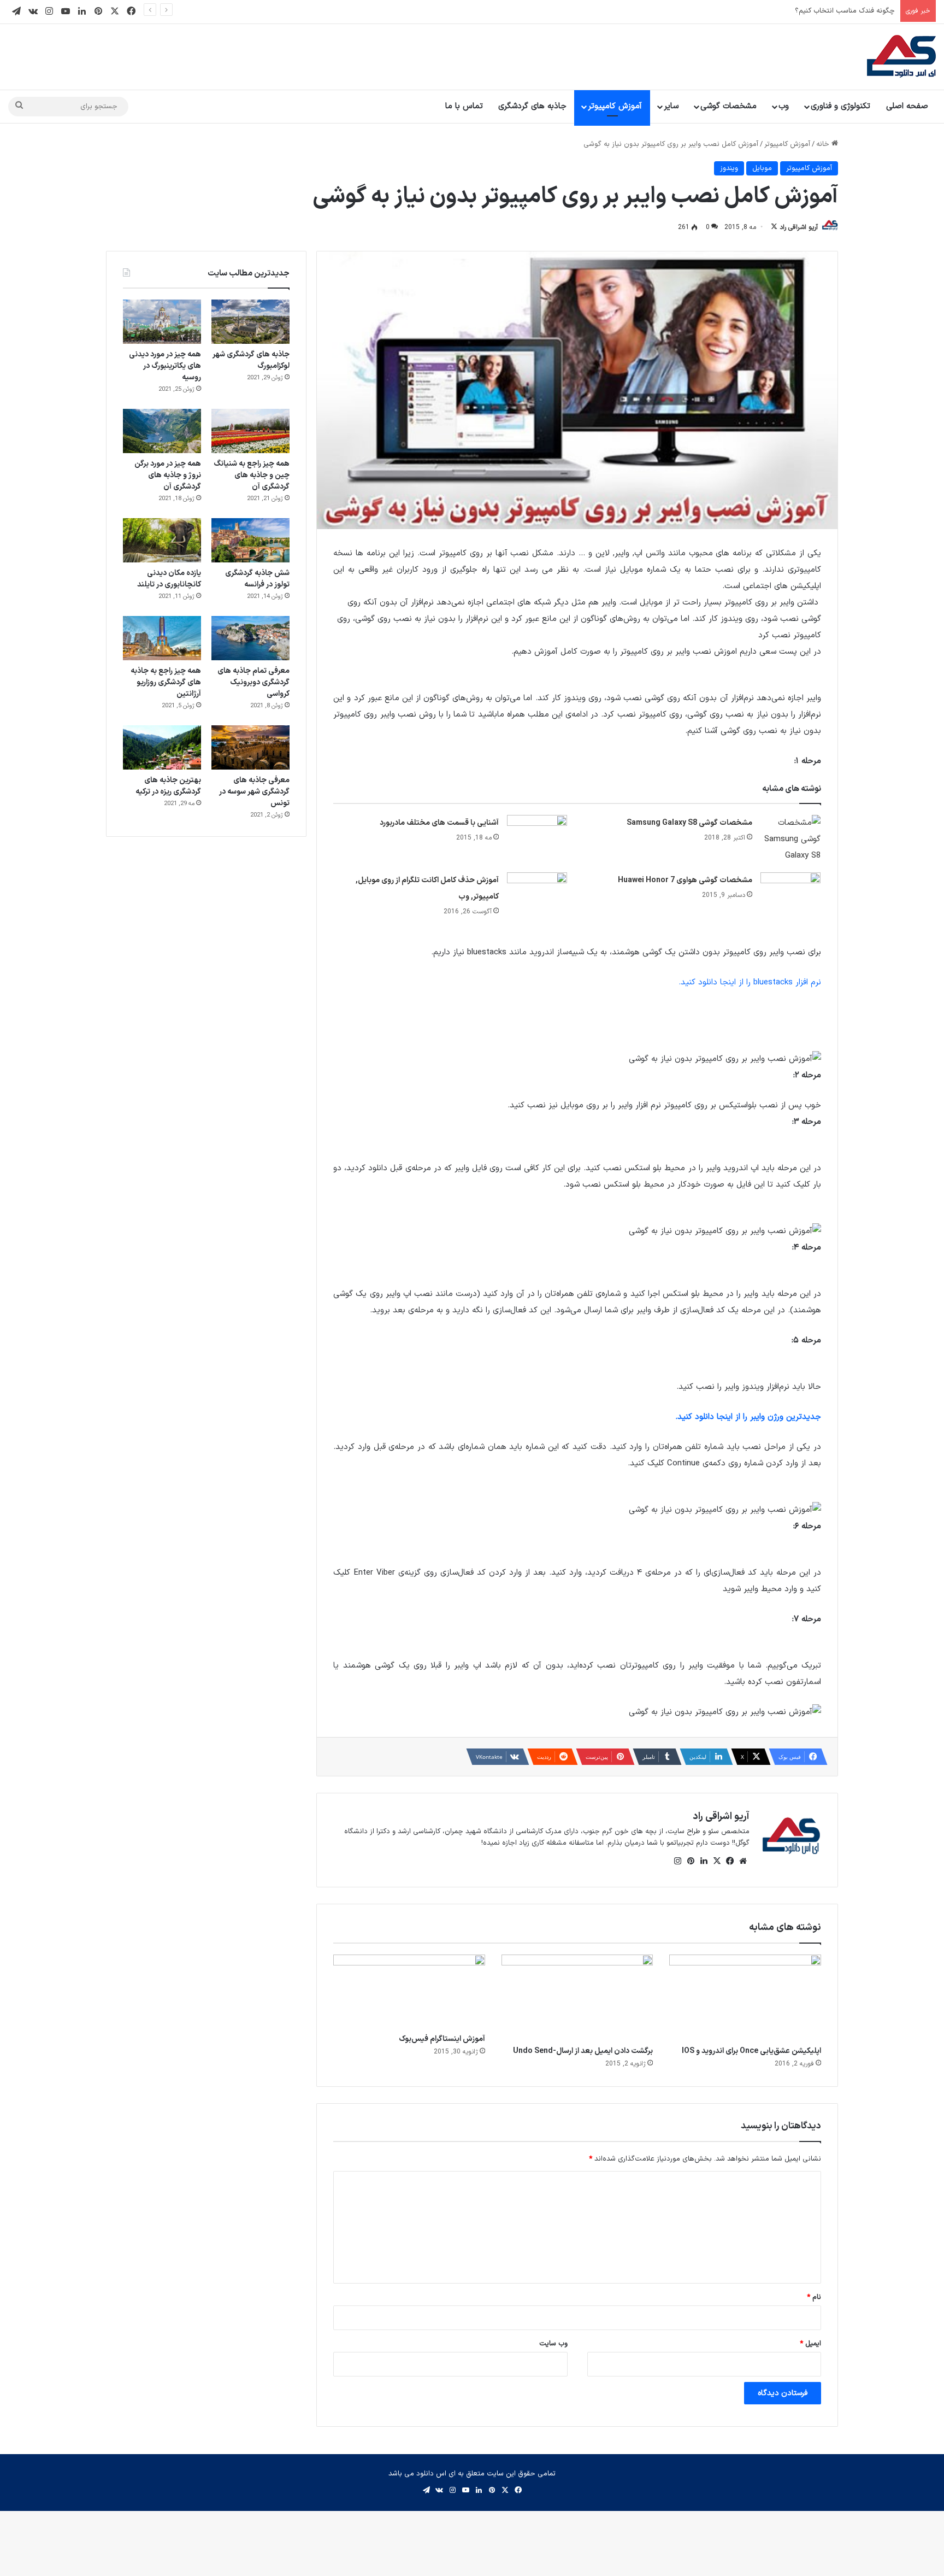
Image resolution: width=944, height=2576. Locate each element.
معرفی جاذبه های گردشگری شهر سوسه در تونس (254, 792)
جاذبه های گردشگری (532, 106)
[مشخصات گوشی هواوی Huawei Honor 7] (790, 893)
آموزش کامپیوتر (615, 106)
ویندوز (729, 168)
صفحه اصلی (907, 106)
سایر (671, 106)
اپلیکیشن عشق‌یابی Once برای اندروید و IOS (751, 2051)
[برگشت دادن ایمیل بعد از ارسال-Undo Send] (577, 1997)
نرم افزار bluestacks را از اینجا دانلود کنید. (750, 982)
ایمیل (810, 2344)
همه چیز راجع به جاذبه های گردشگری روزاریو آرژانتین (166, 682)
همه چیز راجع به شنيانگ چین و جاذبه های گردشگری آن (252, 475)
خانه (824, 144)
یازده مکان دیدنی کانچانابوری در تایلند (169, 579)
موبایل (762, 168)
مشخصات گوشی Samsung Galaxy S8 (689, 823)
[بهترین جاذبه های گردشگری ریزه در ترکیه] (162, 747)
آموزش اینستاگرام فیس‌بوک (442, 2039)
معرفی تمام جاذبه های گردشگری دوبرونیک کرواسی (253, 682)
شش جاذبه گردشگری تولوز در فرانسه (257, 579)
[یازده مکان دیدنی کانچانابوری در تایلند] (162, 540)
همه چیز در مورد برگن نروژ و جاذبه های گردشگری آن (168, 475)
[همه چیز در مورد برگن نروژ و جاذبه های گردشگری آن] (162, 431)
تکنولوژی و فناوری (840, 106)
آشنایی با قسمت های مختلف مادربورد (439, 823)
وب (784, 106)
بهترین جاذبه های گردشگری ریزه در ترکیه (168, 786)
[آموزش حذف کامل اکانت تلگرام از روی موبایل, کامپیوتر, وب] (537, 893)
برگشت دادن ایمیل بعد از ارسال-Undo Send (583, 2051)
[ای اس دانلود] (901, 57)
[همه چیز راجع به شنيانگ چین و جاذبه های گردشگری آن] (250, 431)
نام (814, 2297)
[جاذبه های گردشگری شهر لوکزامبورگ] (250, 322)
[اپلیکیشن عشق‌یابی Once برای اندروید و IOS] (745, 1997)
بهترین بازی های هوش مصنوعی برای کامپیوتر (827, 11)
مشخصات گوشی (728, 106)
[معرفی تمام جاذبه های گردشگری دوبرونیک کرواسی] (250, 638)
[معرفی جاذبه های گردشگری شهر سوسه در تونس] (250, 747)
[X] (717, 1861)
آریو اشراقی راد (799, 227)
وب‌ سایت (553, 2344)
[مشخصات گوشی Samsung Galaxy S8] (790, 840)
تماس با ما (464, 106)
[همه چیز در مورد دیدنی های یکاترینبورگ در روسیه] (162, 322)
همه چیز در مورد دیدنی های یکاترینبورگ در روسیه (165, 366)
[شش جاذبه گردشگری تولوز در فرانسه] (250, 540)
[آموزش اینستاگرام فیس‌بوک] (409, 1991)
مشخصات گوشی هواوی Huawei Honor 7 (685, 880)
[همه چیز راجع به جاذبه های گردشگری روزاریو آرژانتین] (162, 638)
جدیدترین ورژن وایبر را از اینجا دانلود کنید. (748, 1417)
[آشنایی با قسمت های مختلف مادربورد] (537, 835)
